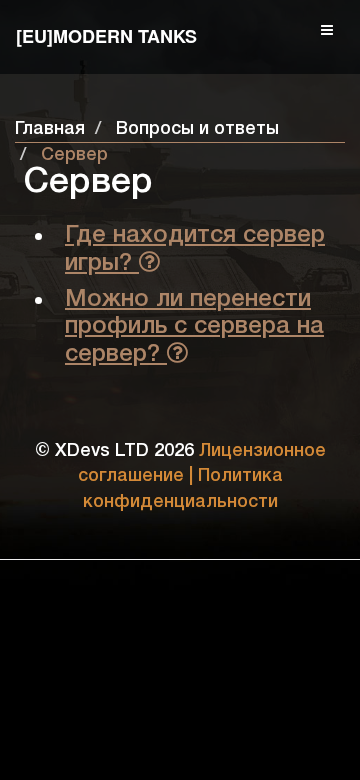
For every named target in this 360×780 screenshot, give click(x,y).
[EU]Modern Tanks (106, 36)
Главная (50, 129)
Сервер (74, 155)
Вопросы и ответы (197, 129)
